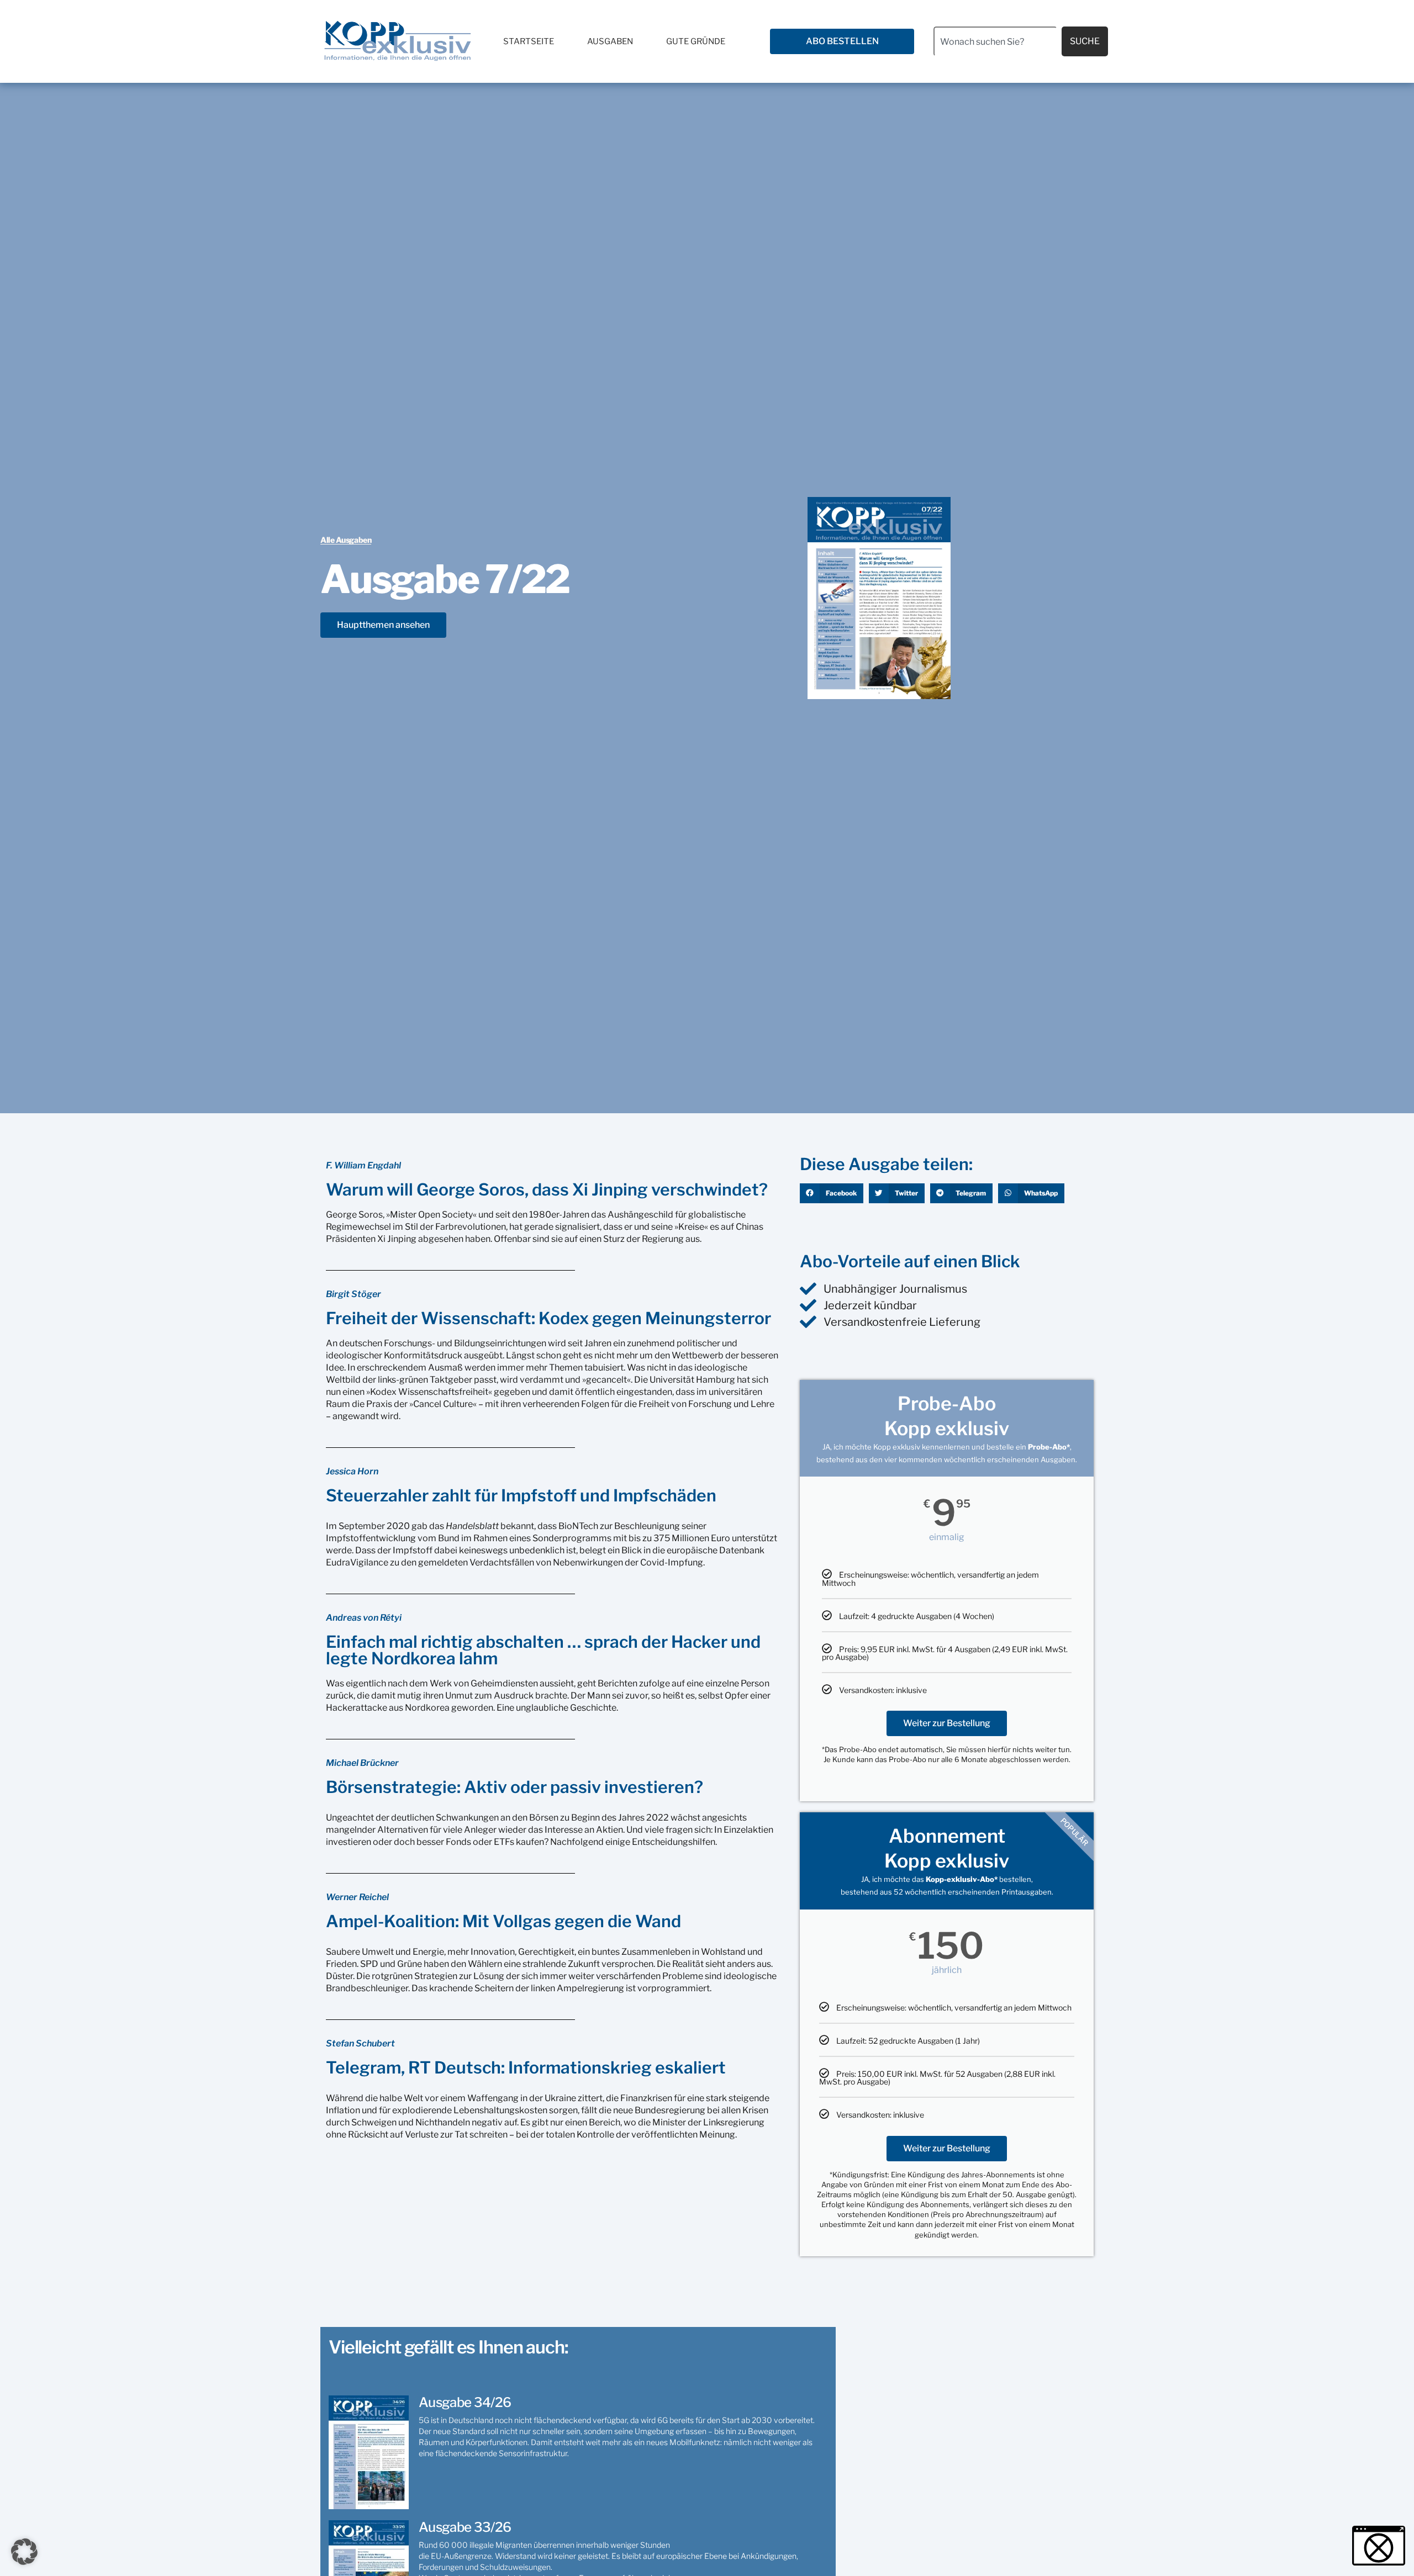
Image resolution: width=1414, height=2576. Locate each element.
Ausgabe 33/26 (465, 2527)
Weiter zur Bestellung (947, 1723)
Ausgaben (610, 41)
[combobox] (995, 41)
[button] (832, 1193)
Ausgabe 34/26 (465, 2402)
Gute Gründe (696, 41)
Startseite (529, 41)
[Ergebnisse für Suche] (995, 63)
